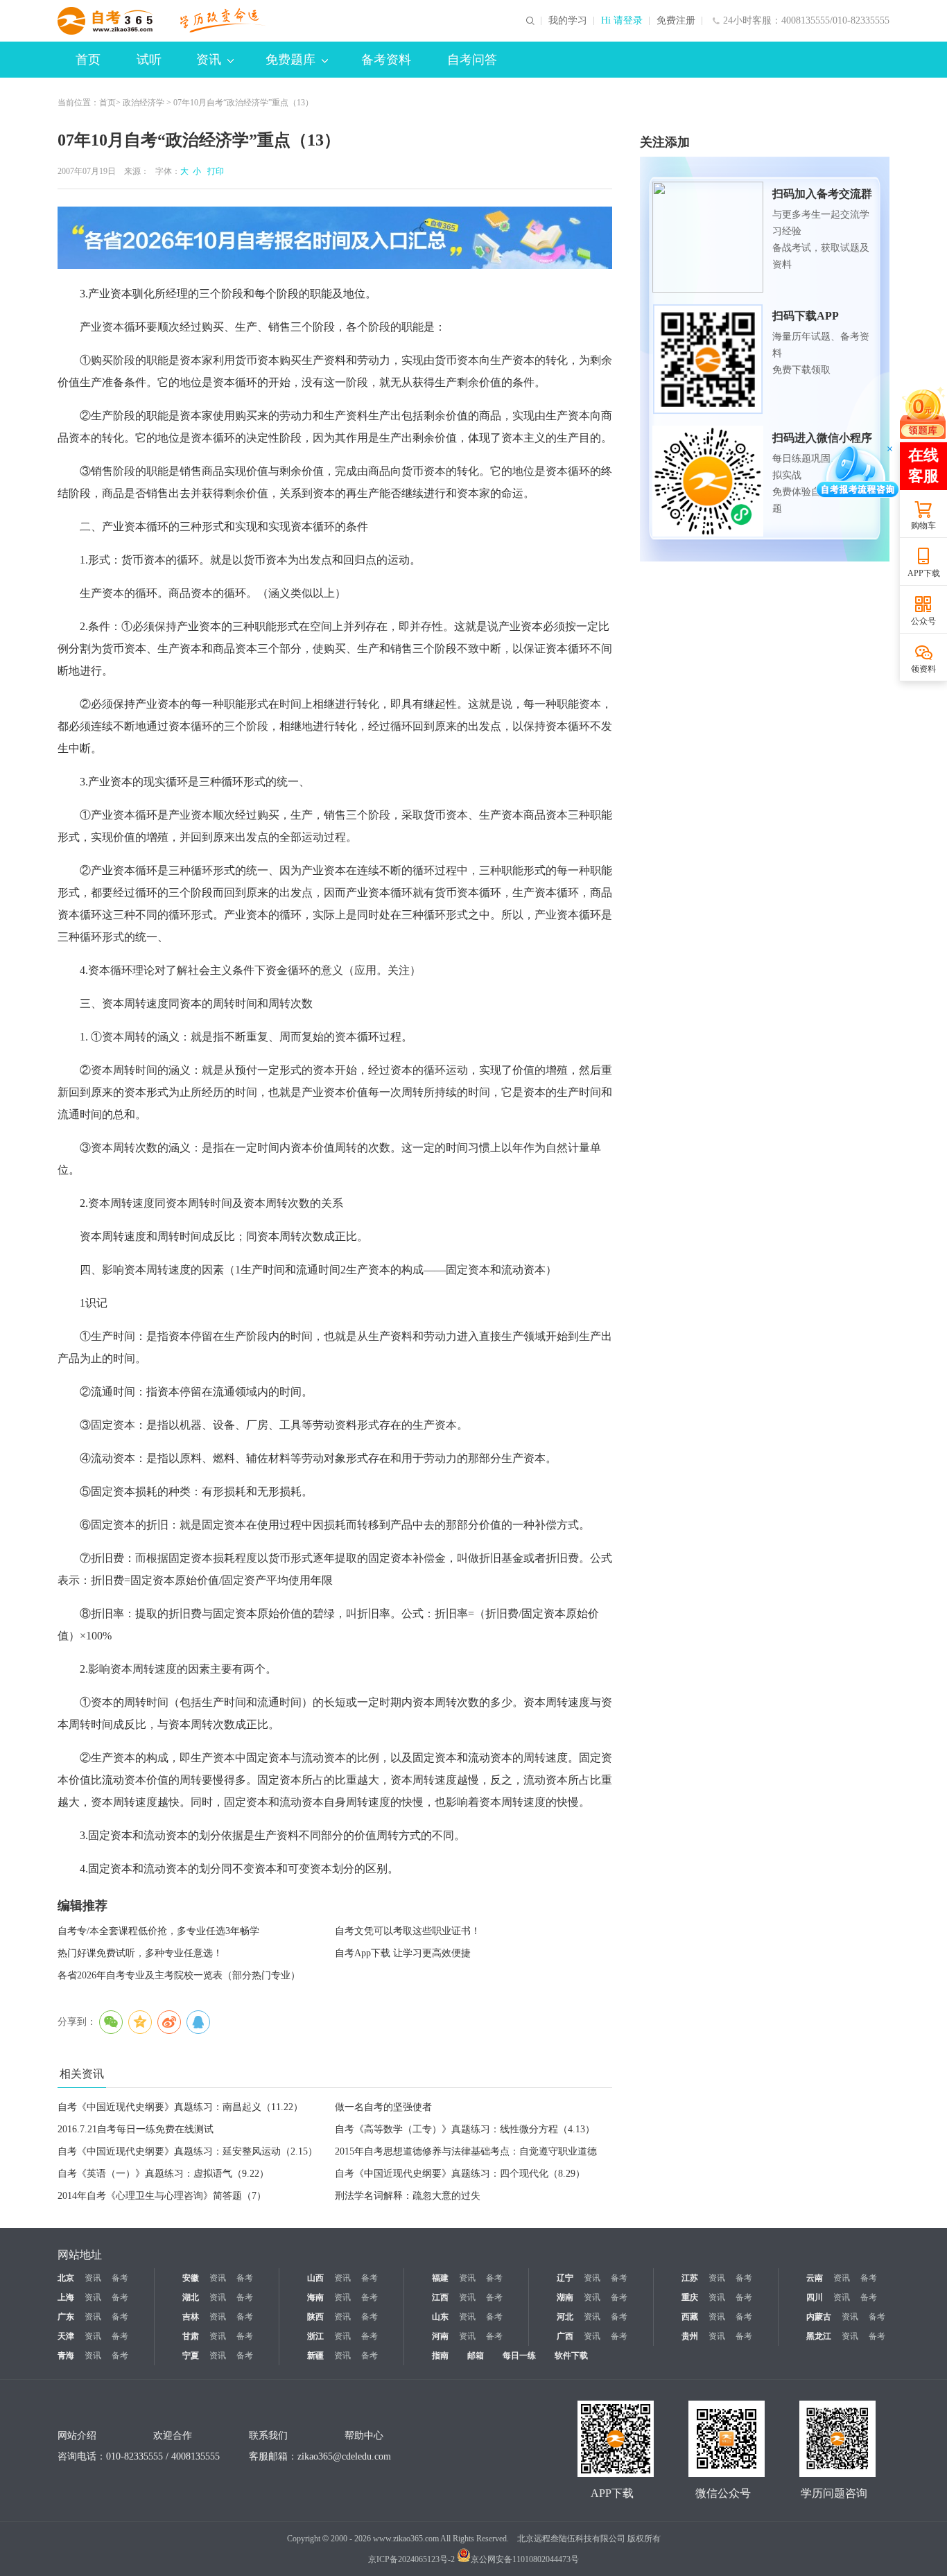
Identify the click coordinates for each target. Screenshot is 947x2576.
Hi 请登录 (622, 21)
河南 (440, 2336)
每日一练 (519, 2356)
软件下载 (571, 2356)
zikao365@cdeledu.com (344, 2456)
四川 (815, 2297)
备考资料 (386, 60)
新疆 (315, 2356)
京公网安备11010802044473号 (525, 2559)
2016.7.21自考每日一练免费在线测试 (136, 2129)
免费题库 (290, 60)
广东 (66, 2317)
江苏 (690, 2278)
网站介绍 (77, 2436)
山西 (315, 2278)
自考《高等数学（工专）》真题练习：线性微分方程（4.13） (465, 2129)
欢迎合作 (173, 2436)
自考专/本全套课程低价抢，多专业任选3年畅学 (158, 1931)
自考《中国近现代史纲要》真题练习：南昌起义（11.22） (180, 2107)
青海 (66, 2356)
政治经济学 (144, 103)
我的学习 (568, 21)
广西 (565, 2336)
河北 (565, 2317)
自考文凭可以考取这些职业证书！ (408, 1931)
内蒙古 (819, 2317)
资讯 (209, 60)
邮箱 (476, 2356)
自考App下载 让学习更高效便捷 (403, 1953)
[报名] (335, 238)
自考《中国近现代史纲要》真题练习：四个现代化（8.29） (460, 2174)
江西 (440, 2297)
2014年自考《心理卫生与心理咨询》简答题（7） (162, 2196)
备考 (120, 2278)
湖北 (191, 2297)
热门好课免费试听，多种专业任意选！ (140, 1953)
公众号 (923, 621)
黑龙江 (819, 2336)
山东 (440, 2317)
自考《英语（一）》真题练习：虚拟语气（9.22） (163, 2174)
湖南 (565, 2297)
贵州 (690, 2336)
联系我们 (268, 2436)
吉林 (191, 2317)
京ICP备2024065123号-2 (411, 2559)
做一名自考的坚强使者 (383, 2107)
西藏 (690, 2317)
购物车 (923, 525)
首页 (88, 60)
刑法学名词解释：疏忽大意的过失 (408, 2196)
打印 (214, 171)
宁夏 (191, 2356)
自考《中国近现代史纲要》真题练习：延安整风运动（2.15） (188, 2151)
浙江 (315, 2336)
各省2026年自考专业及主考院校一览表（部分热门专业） (179, 1975)
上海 (66, 2297)
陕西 (315, 2317)
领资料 (923, 669)
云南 (815, 2278)
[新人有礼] (923, 412)
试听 (149, 60)
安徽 (191, 2278)
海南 (315, 2297)
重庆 (690, 2297)
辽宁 (565, 2278)
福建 (440, 2278)
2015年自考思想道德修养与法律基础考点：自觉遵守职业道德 (466, 2151)
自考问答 (472, 60)
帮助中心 (364, 2436)
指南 (440, 2356)
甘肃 (191, 2336)
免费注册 (676, 21)
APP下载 (924, 573)
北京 (66, 2278)
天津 (66, 2336)
